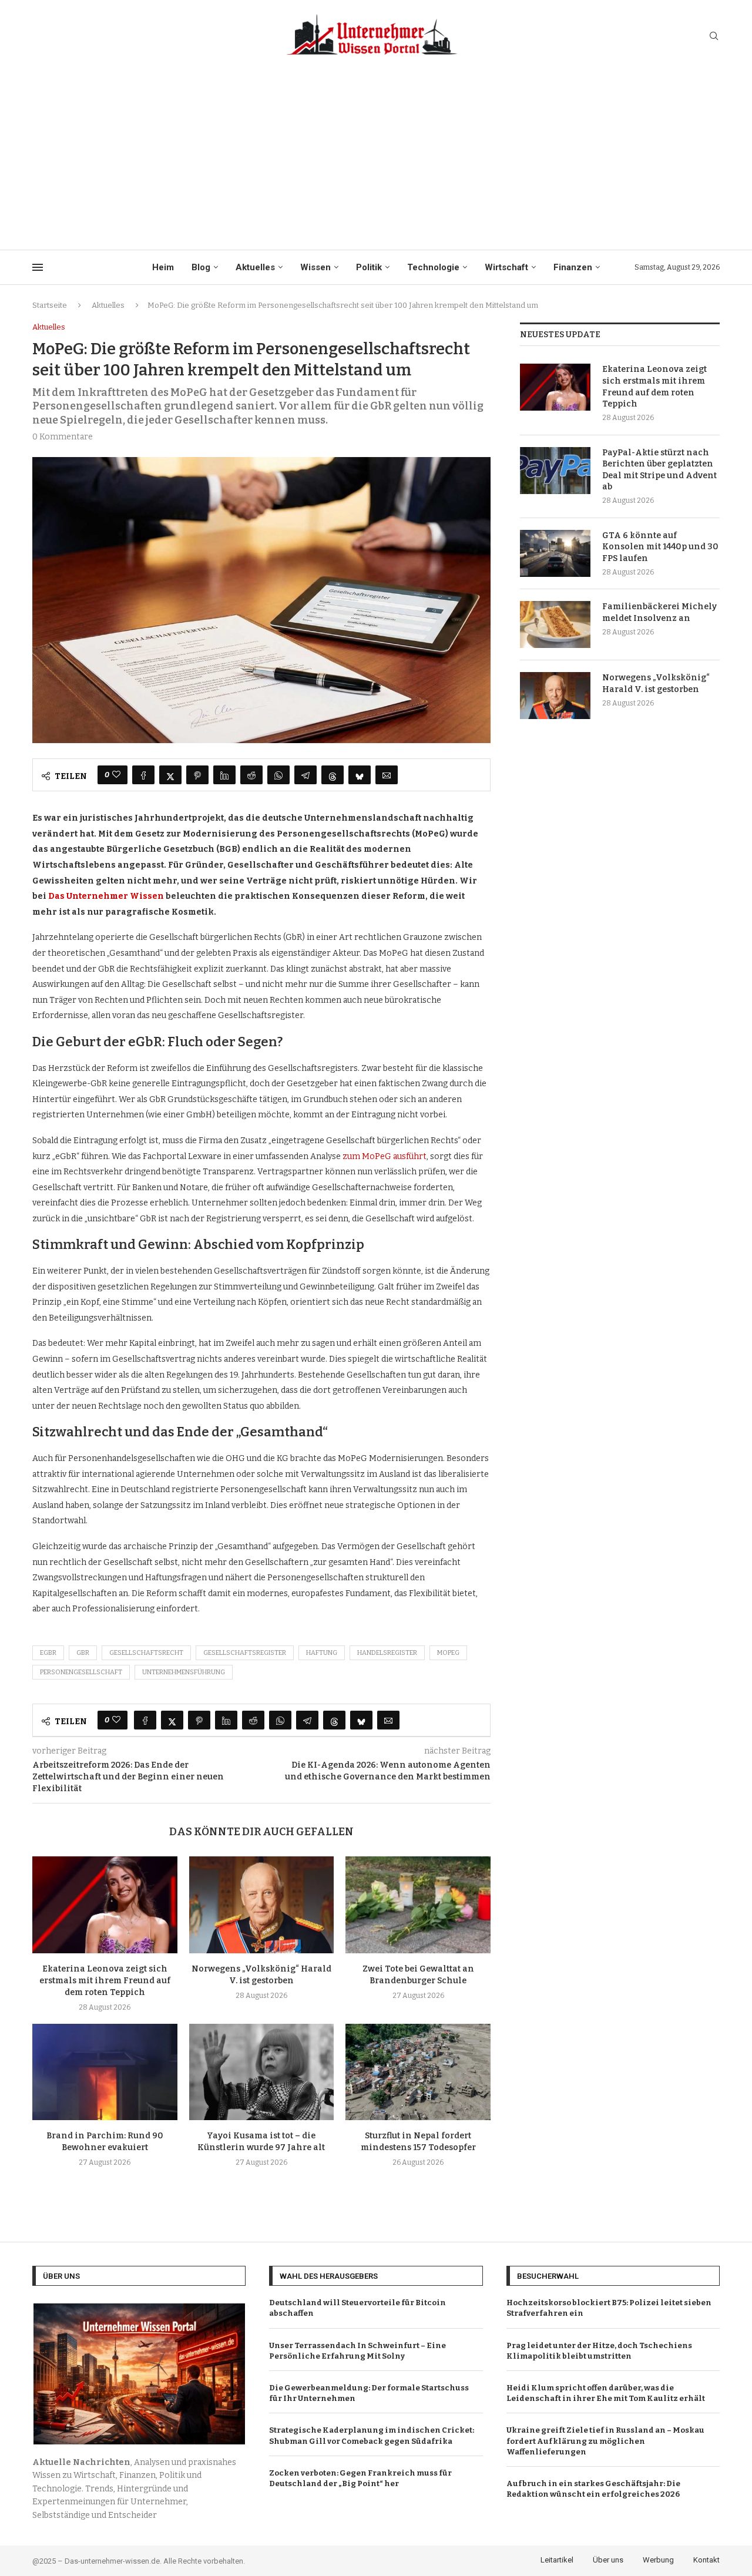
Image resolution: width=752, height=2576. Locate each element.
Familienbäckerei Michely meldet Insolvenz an (659, 612)
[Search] (714, 37)
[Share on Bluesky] (360, 775)
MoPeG (448, 1653)
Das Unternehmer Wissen (106, 896)
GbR (83, 1653)
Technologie (433, 267)
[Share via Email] (387, 775)
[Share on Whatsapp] (278, 775)
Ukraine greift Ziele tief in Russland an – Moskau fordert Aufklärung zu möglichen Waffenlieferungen (605, 2441)
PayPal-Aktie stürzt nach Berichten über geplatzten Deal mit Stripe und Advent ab (659, 470)
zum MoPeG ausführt (385, 1156)
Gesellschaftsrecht (146, 1653)
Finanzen (573, 267)
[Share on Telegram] (305, 775)
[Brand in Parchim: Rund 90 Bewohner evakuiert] (105, 2072)
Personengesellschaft (81, 1672)
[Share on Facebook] (143, 775)
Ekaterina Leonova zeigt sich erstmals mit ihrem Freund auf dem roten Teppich (105, 1981)
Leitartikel (557, 2560)
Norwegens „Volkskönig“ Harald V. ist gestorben (656, 684)
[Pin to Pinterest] (197, 775)
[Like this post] (116, 775)
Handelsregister (387, 1653)
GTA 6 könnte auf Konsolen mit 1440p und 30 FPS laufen (660, 547)
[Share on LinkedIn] (224, 775)
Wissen (315, 267)
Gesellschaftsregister (245, 1653)
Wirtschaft (506, 267)
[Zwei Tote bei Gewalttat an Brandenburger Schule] (418, 1905)
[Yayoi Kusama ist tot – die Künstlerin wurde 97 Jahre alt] (262, 2072)
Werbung (658, 2560)
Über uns (608, 2560)
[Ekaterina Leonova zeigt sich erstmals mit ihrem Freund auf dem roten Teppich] (105, 1905)
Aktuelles (255, 267)
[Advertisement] (376, 162)
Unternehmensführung (184, 1672)
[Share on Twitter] (170, 775)
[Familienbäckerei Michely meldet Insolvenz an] (555, 624)
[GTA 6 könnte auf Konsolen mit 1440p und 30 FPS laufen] (555, 553)
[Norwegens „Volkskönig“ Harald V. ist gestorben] (262, 1905)
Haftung (322, 1653)
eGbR (48, 1653)
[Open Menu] (38, 267)
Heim (163, 267)
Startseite (50, 305)
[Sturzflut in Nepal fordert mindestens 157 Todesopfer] (418, 2072)
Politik (369, 267)
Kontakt (706, 2560)
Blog (201, 267)
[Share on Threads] (333, 775)
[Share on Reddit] (251, 775)
